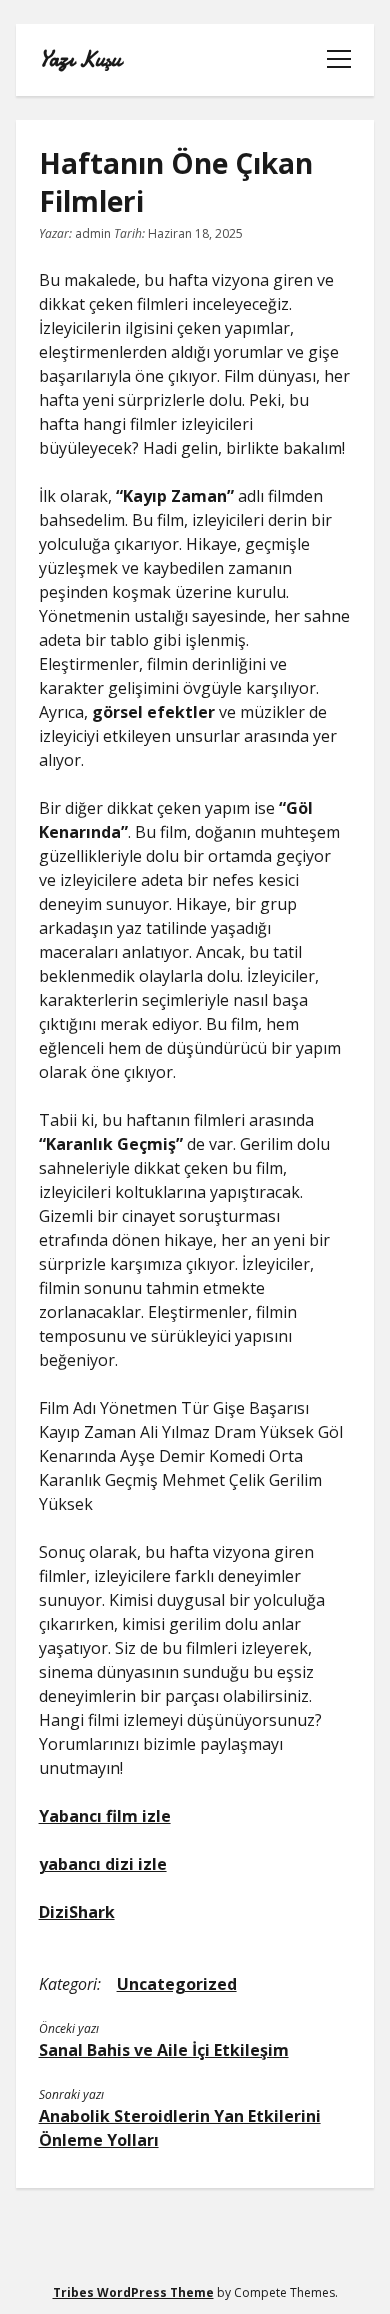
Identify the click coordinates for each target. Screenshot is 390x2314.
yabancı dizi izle (103, 1864)
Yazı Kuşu (80, 60)
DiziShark (77, 1912)
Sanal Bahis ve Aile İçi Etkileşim (164, 2050)
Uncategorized (177, 1984)
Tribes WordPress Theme (133, 2292)
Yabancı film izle (105, 1816)
